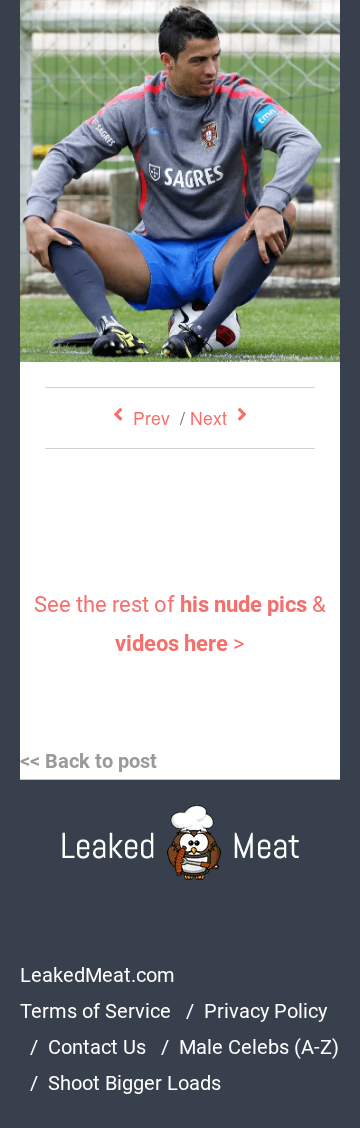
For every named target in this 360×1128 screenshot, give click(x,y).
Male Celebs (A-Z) (259, 1047)
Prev (151, 417)
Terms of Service (95, 1011)
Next (208, 417)
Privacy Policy (265, 1011)
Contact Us (97, 1047)
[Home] (180, 842)
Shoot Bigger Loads (134, 1083)
